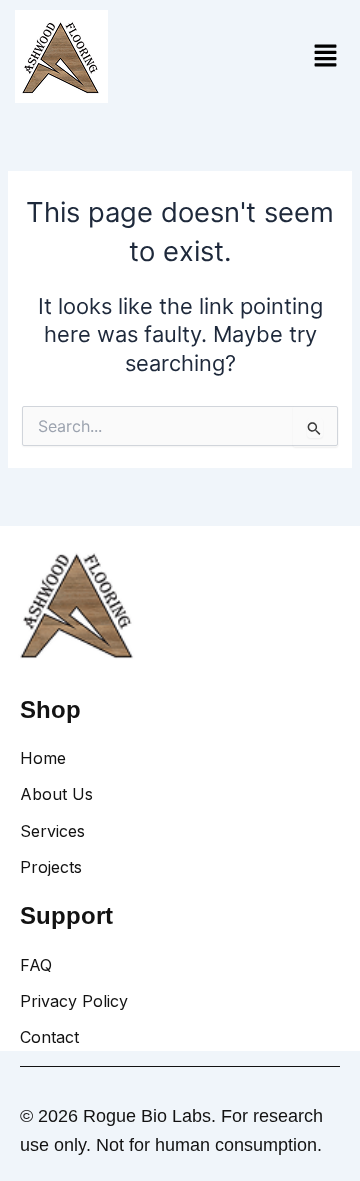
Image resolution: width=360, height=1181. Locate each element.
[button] (325, 56)
